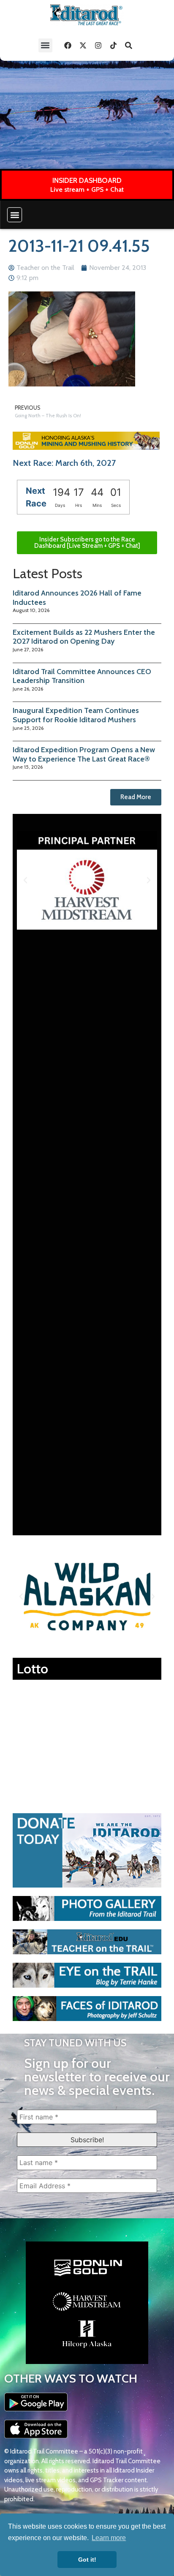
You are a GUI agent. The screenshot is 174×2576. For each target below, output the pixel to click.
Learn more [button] (109, 2538)
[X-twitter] (83, 45)
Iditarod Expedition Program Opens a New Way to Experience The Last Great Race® (84, 754)
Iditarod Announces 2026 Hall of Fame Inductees (77, 598)
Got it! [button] (87, 2560)
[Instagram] (98, 45)
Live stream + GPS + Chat (87, 189)
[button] (45, 45)
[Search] (129, 45)
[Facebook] (68, 45)
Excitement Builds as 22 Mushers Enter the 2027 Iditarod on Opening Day (84, 637)
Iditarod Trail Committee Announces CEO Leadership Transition (82, 676)
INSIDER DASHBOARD (87, 180)
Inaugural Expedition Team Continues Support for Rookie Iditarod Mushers (76, 715)
